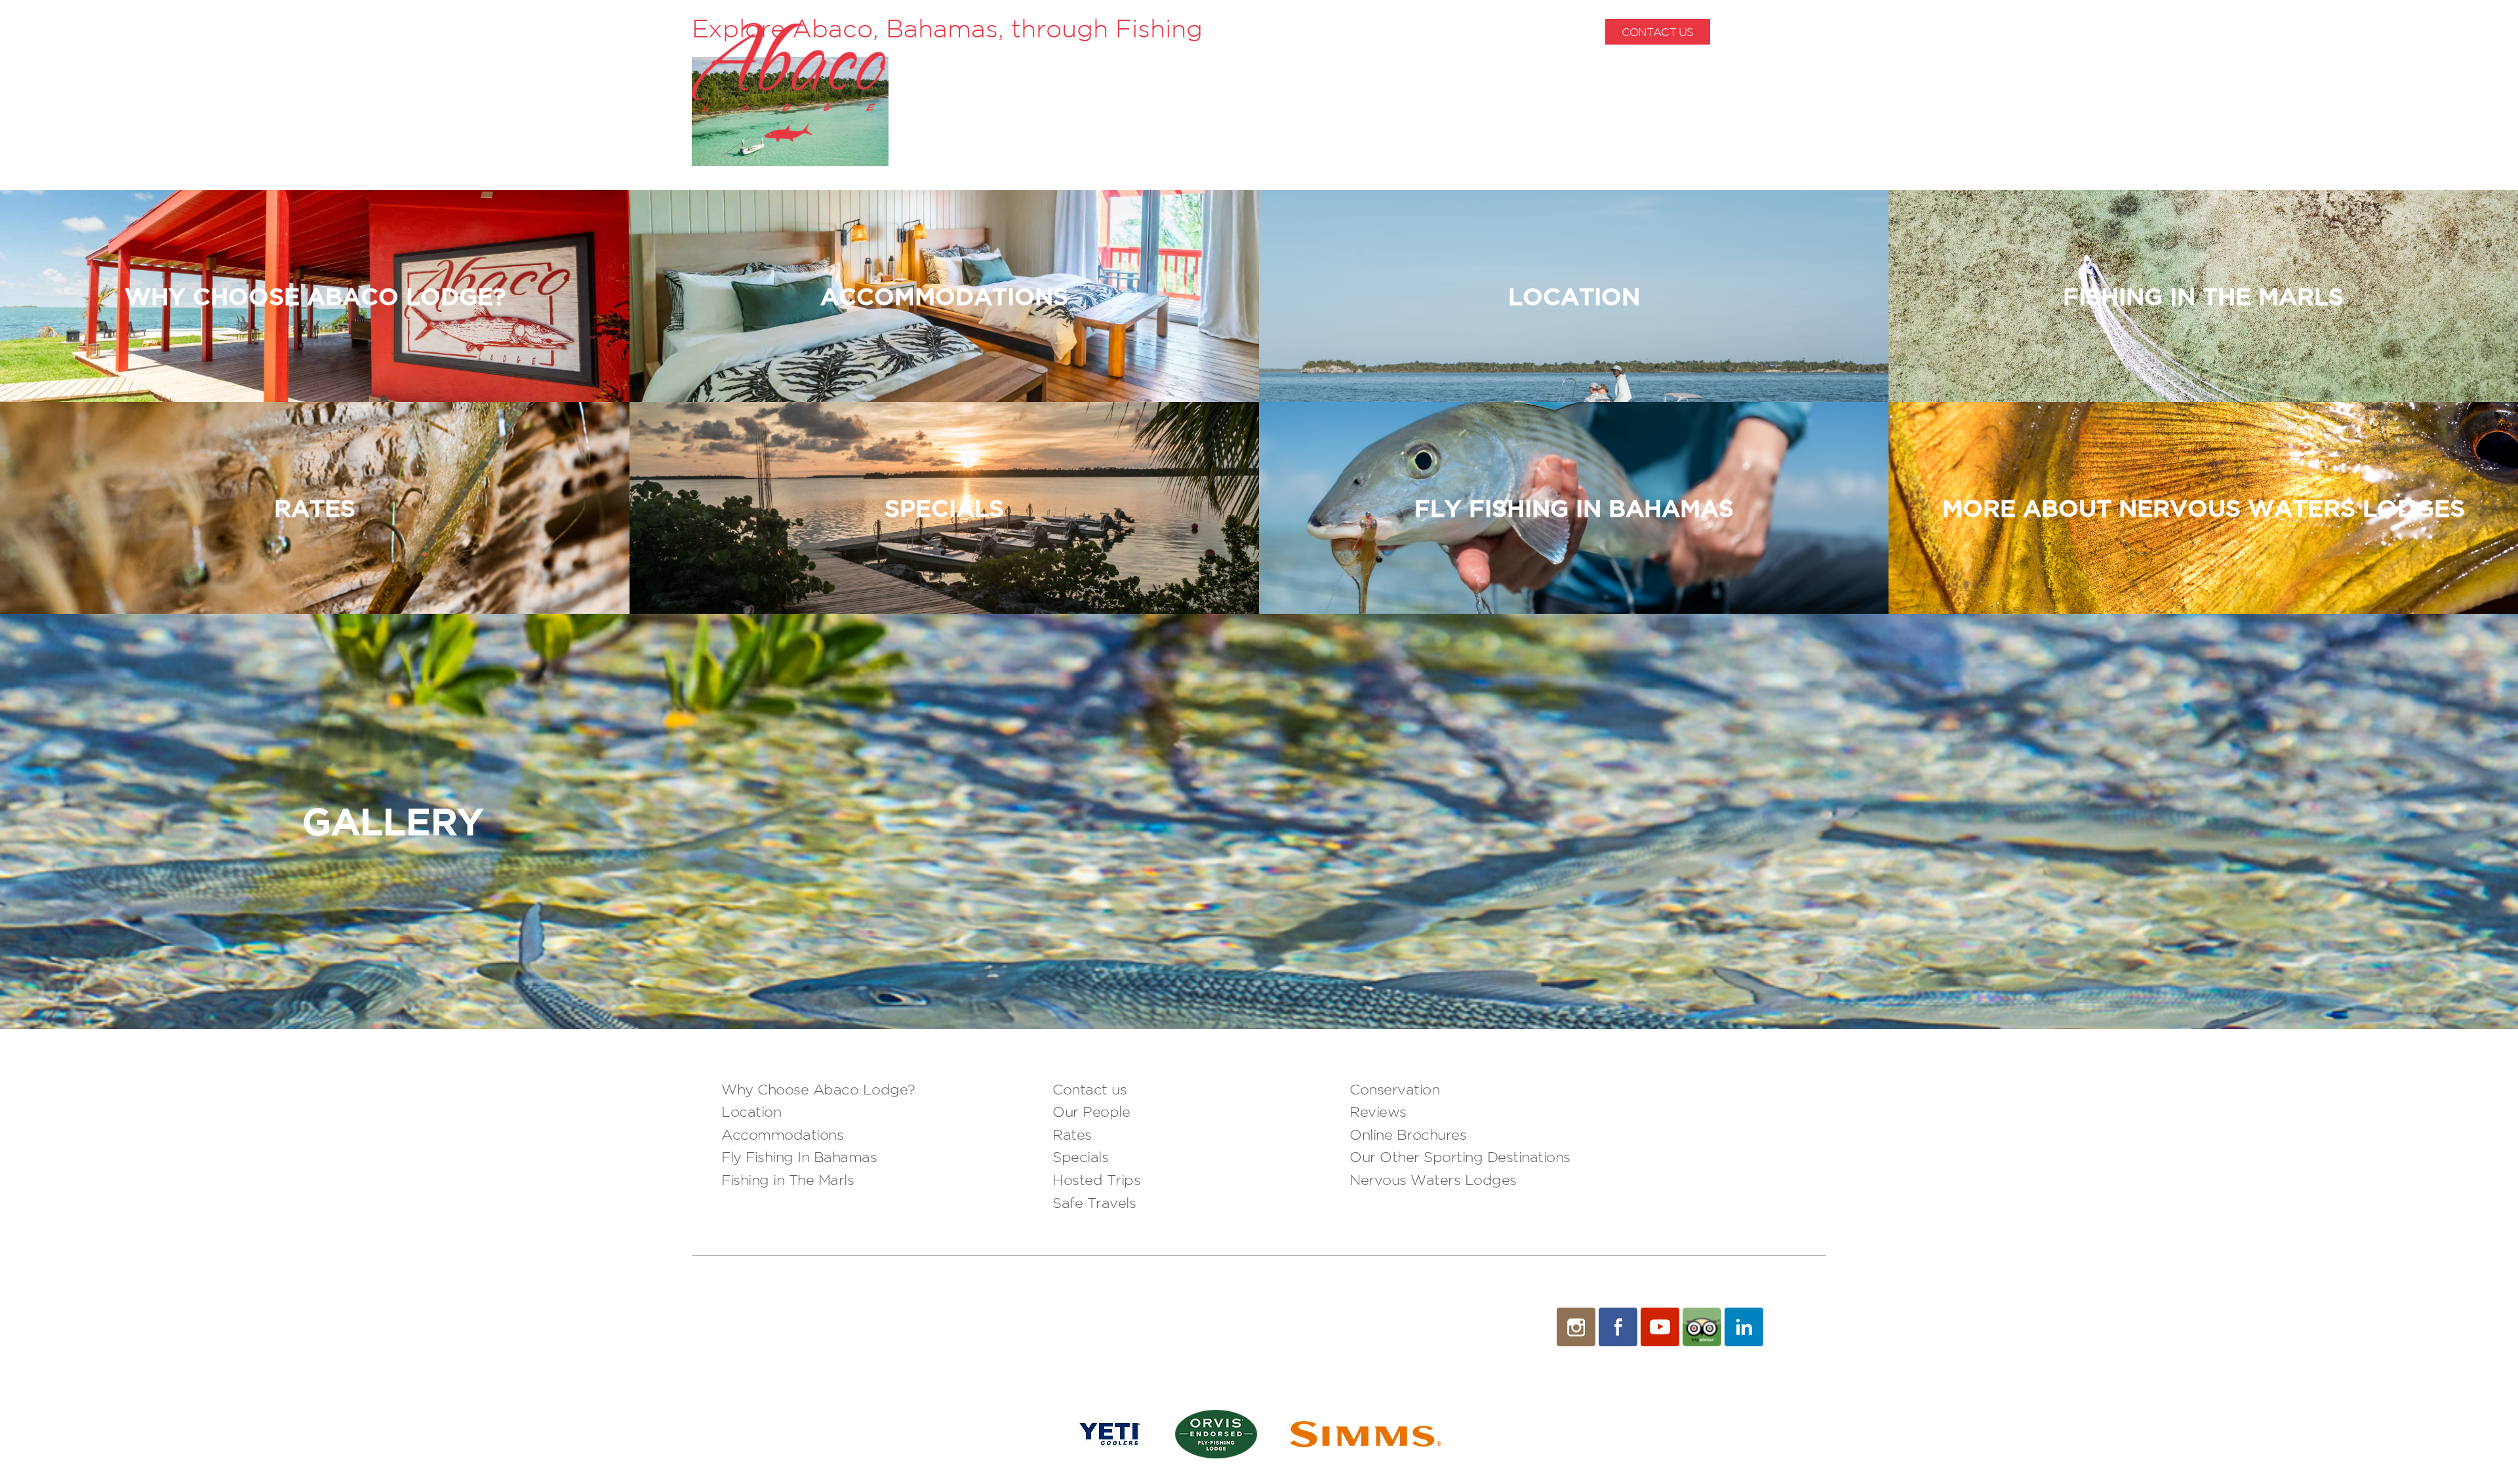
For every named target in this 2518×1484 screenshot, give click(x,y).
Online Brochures (1408, 1134)
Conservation (1394, 1089)
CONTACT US (1658, 32)
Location (751, 1112)
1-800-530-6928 (1785, 32)
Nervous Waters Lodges (1433, 1180)
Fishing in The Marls (788, 1180)
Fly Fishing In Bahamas (799, 1157)
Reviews (1378, 1112)
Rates (1072, 1134)
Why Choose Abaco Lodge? (818, 1089)
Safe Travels (1094, 1203)
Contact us (1089, 1089)
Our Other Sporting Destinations (1460, 1157)
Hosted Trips (1096, 1180)
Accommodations (782, 1134)
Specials (1080, 1157)
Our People (1091, 1112)
